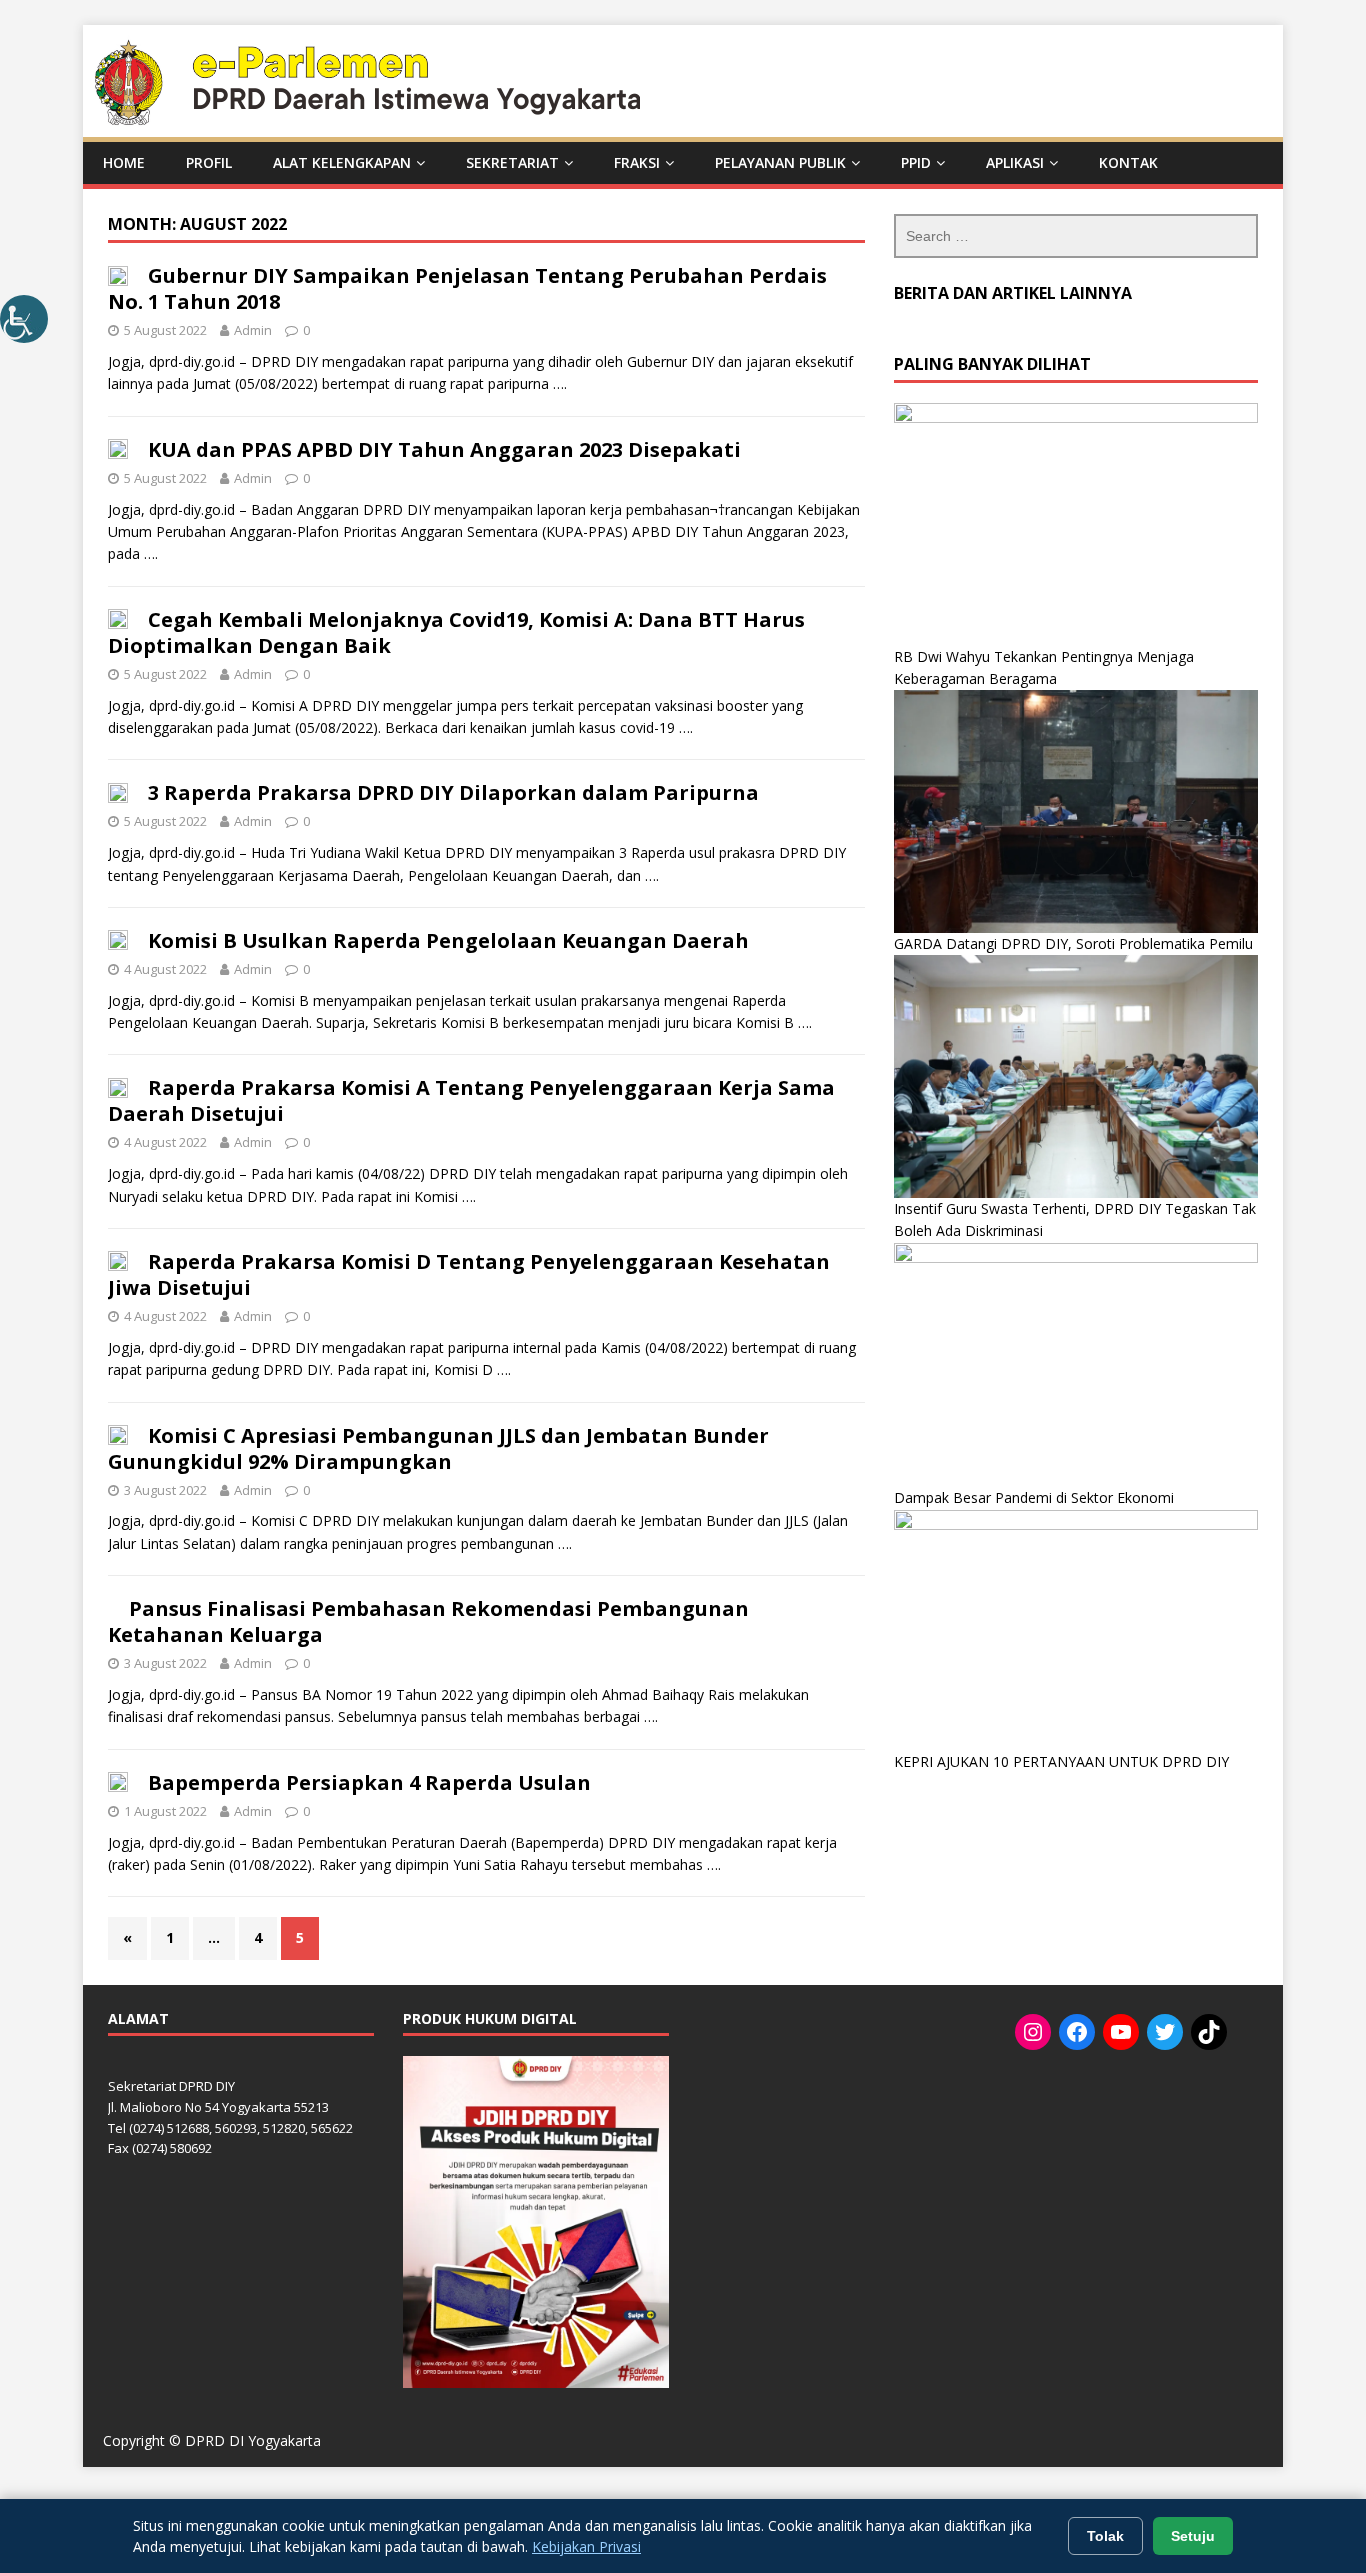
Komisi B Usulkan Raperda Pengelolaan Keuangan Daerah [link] (448, 940)
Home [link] (124, 162)
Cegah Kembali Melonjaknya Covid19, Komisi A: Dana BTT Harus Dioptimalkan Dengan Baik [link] (456, 632)
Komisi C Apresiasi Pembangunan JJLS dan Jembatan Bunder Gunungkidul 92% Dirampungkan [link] (438, 1448)
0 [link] (306, 330)
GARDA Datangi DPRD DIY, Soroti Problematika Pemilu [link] (1073, 943)
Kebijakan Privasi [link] (586, 2546)
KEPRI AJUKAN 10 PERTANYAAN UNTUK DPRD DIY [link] (1061, 1761)
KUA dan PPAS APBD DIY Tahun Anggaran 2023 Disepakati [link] (444, 449)
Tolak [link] (1105, 2536)
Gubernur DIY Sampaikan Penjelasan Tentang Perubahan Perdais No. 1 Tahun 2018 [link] (467, 288)
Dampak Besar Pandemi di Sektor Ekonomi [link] (1034, 1497)
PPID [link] (916, 162)
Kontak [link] (1128, 162)
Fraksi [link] (637, 162)
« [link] (127, 1937)
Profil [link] (209, 162)
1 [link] (170, 1937)
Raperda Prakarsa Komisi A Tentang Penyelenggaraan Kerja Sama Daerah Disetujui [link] (471, 1100)
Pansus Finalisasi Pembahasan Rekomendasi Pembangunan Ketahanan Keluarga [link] (428, 1621)
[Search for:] (1076, 236)
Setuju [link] (1193, 2536)
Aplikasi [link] (1015, 162)
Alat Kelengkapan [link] (342, 162)
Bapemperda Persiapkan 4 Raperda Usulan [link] (369, 1782)
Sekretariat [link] (512, 162)
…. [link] (560, 383)
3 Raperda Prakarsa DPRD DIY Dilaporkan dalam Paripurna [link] (453, 792)
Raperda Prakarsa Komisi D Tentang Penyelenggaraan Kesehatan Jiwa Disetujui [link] (469, 1274)
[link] (24, 319)
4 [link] (258, 1937)
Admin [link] (253, 330)
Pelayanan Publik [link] (780, 162)
